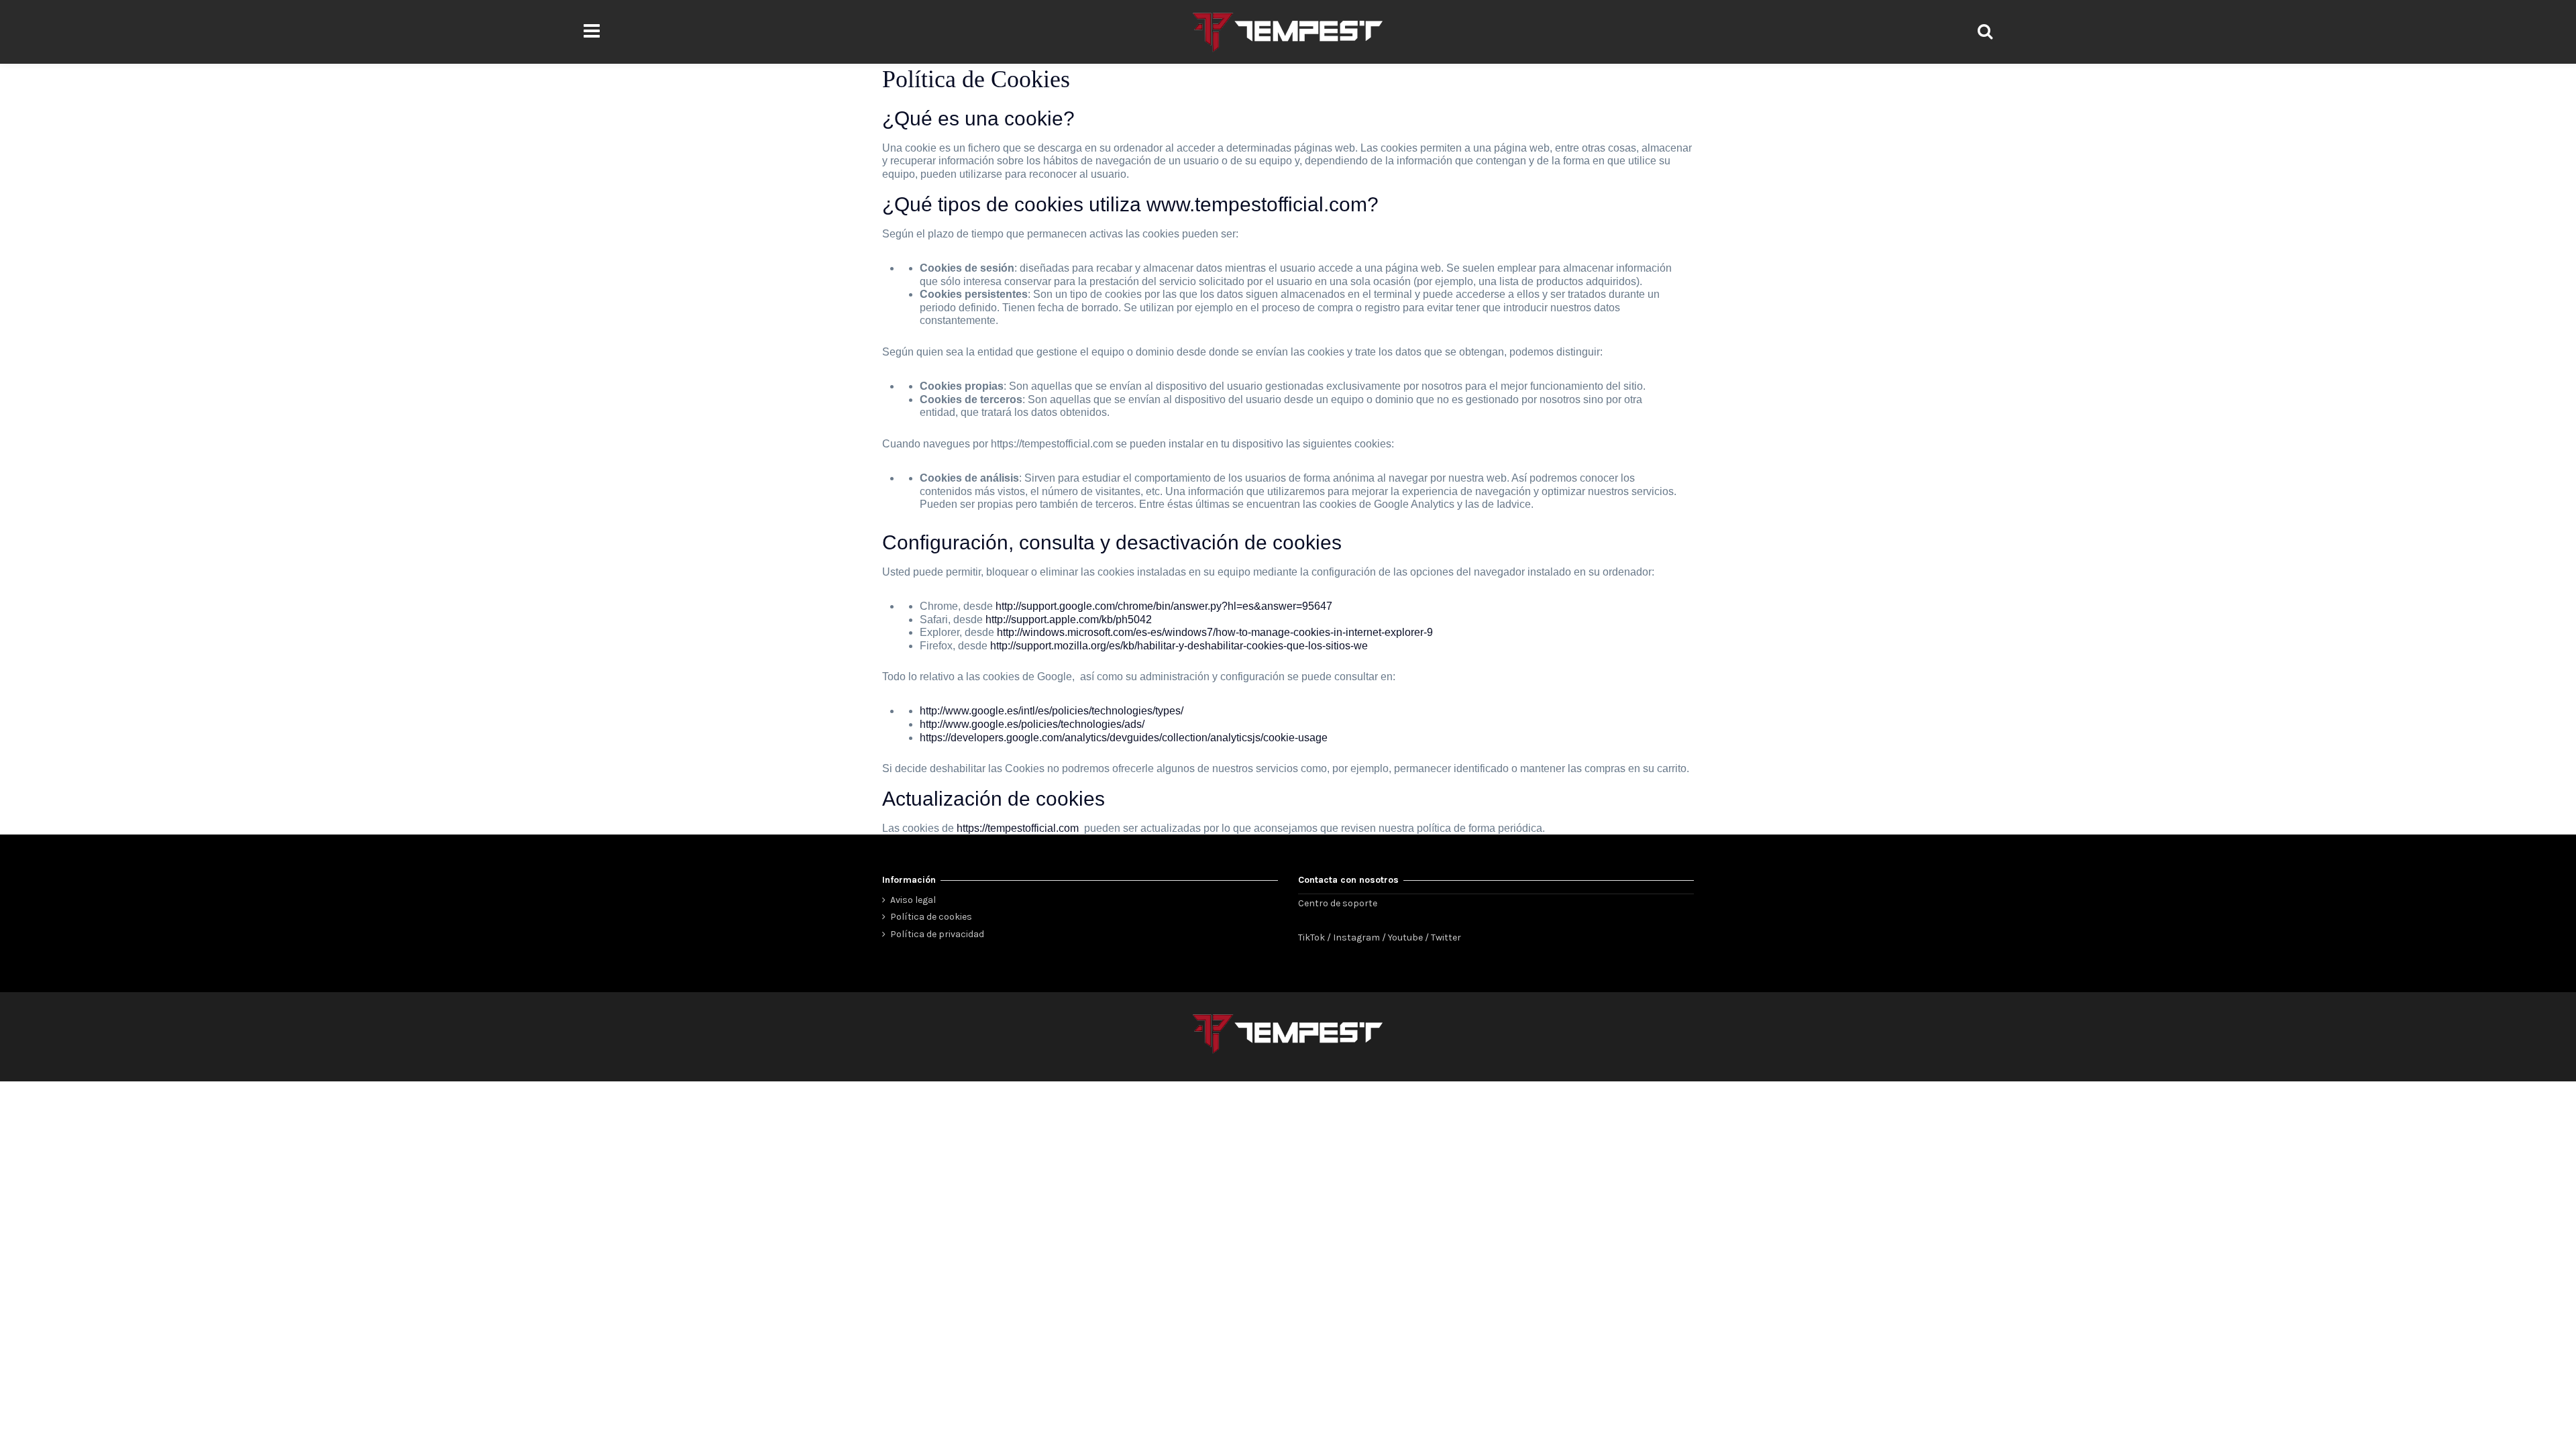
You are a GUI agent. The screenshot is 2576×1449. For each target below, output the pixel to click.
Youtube (1405, 937)
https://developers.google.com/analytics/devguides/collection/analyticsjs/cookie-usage (1124, 738)
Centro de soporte (1338, 903)
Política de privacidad (937, 934)
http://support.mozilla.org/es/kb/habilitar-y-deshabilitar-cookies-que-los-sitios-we (1179, 646)
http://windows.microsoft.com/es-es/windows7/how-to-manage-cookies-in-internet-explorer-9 (1215, 632)
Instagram (1356, 937)
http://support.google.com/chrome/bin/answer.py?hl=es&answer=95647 (1164, 606)
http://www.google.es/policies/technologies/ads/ (1032, 724)
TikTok (1311, 937)
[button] (591, 32)
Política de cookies (931, 917)
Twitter (1446, 937)
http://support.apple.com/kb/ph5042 (1069, 620)
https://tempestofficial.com (1018, 828)
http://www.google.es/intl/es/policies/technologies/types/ (1052, 711)
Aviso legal (913, 900)
